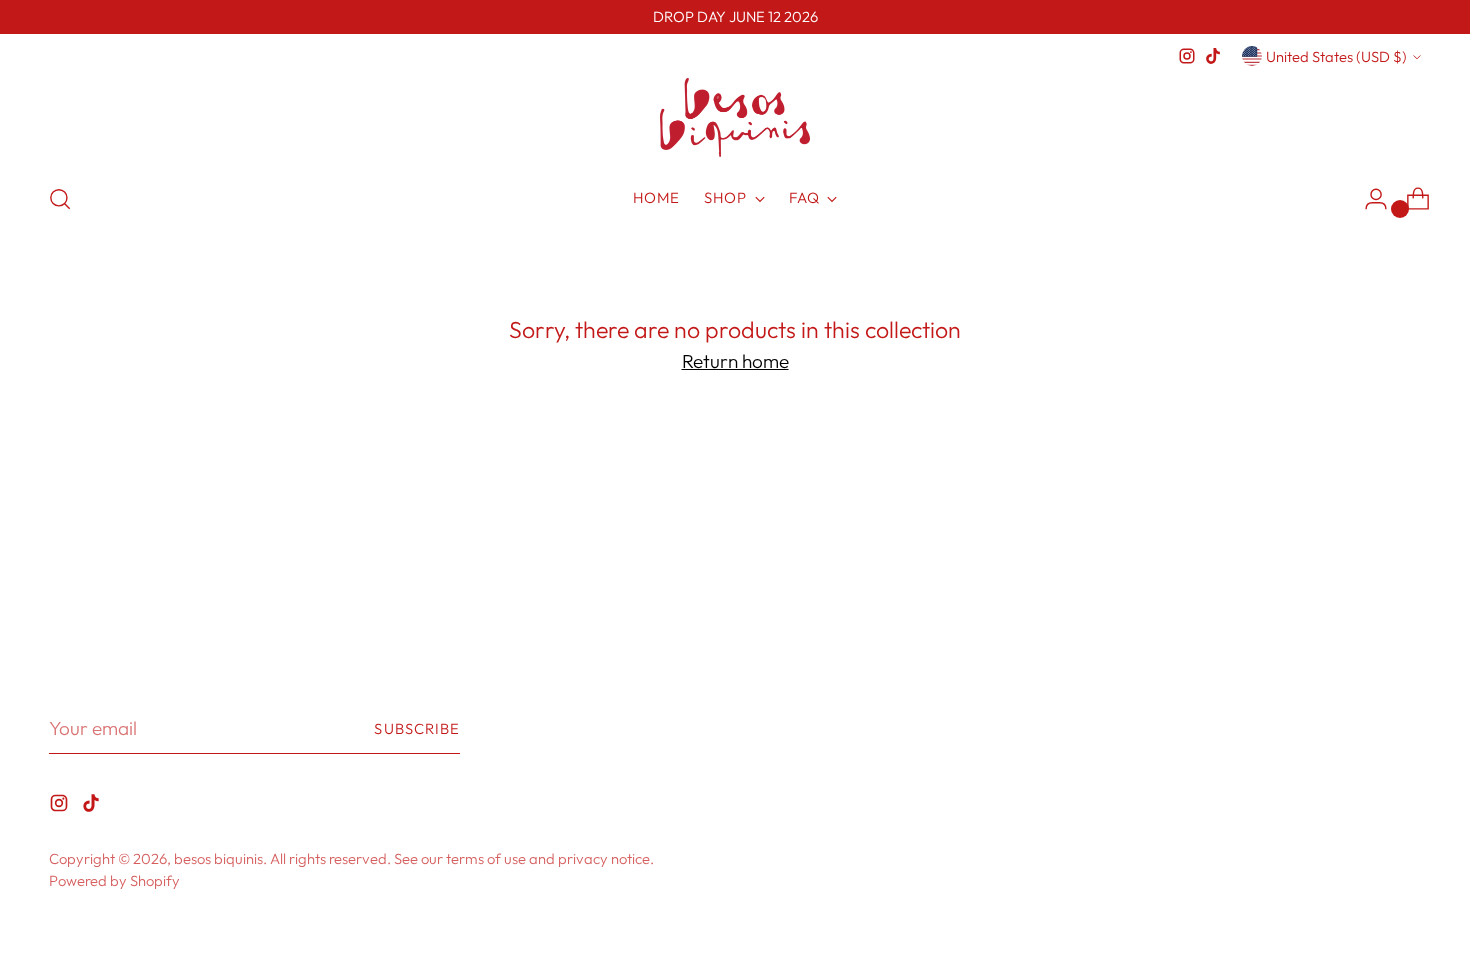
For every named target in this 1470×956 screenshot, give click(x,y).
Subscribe (417, 728)
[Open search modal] (60, 199)
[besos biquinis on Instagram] (1187, 56)
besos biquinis (218, 858)
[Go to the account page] (1368, 199)
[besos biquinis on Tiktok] (1213, 56)
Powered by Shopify (114, 880)
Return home (735, 361)
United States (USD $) (1336, 56)
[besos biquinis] (735, 117)
